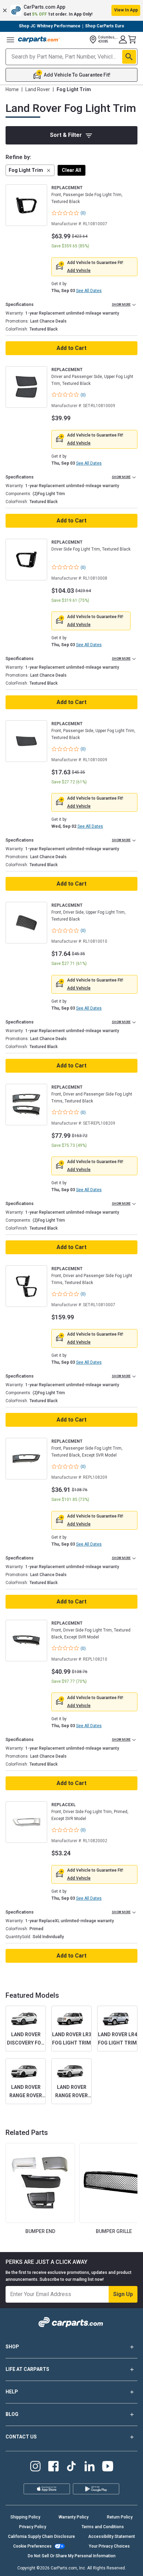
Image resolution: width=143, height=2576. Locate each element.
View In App (126, 10)
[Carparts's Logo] (39, 39)
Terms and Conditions (103, 2527)
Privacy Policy (33, 2527)
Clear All (71, 170)
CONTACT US (21, 2437)
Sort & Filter (66, 135)
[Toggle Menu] (10, 39)
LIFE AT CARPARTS (27, 2369)
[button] (71, 10)
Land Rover (38, 89)
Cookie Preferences (32, 2546)
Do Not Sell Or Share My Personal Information (72, 2556)
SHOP (12, 2347)
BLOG (12, 2414)
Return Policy (120, 2517)
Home (12, 89)
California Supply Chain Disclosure (41, 2537)
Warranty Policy (74, 2517)
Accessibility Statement (112, 2537)
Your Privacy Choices (109, 2546)
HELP (12, 2392)
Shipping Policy (25, 2517)
